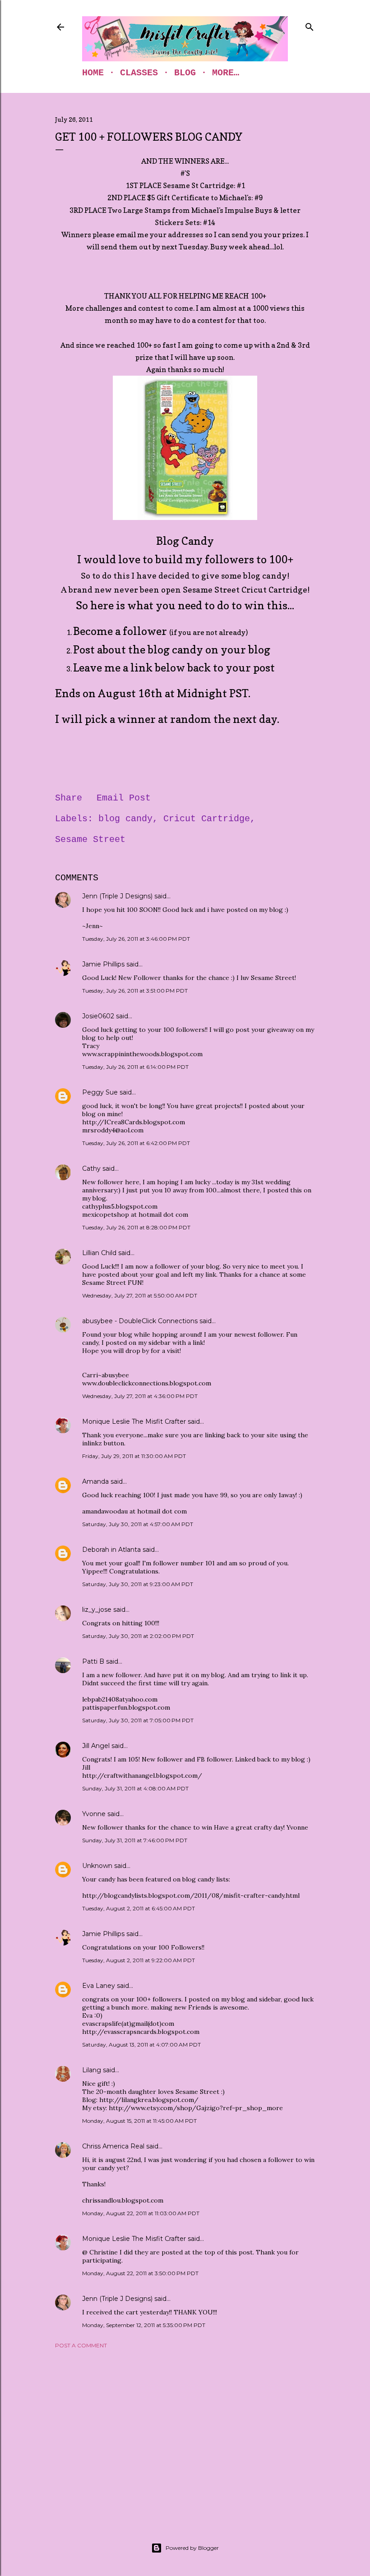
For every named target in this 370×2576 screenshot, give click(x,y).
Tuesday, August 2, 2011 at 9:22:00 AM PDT (139, 1960)
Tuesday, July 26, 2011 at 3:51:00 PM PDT (135, 991)
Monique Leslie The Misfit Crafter (134, 1421)
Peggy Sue (100, 1092)
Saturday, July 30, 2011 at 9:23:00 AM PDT (138, 1584)
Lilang (92, 2070)
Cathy (91, 1168)
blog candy (125, 819)
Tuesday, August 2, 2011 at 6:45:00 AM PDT (139, 1908)
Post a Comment (81, 2345)
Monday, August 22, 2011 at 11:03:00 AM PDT (141, 2213)
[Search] (310, 25)
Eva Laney (99, 1986)
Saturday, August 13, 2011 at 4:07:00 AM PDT (141, 2045)
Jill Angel (96, 1746)
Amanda (95, 1481)
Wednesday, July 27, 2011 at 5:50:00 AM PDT (140, 1295)
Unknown (97, 1866)
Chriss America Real (113, 2146)
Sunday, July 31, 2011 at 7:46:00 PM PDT (135, 1840)
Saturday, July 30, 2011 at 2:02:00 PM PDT (138, 1636)
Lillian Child (99, 1253)
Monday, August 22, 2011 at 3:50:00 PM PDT (140, 2273)
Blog (185, 73)
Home (93, 73)
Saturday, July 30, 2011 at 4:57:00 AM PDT (138, 1524)
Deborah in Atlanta (111, 1550)
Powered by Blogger (192, 2548)
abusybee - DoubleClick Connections (140, 1321)
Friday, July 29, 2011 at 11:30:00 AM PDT (134, 1456)
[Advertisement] (185, 2434)
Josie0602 (98, 1016)
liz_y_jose (97, 1610)
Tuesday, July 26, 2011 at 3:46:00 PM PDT (136, 939)
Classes (139, 73)
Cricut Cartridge (207, 819)
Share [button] (69, 798)
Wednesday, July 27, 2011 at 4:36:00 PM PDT (140, 1396)
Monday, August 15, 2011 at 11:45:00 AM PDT (139, 2121)
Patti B (93, 1661)
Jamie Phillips (103, 964)
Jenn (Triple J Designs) (117, 896)
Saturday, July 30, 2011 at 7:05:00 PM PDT (138, 1720)
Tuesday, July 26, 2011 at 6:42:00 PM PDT (136, 1143)
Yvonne (94, 1814)
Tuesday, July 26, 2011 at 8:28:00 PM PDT (136, 1227)
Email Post (124, 798)
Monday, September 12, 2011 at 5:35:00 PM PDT (144, 2325)
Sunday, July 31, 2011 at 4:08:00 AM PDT (135, 1788)
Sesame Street (90, 839)
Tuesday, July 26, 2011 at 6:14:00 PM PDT (135, 1067)
